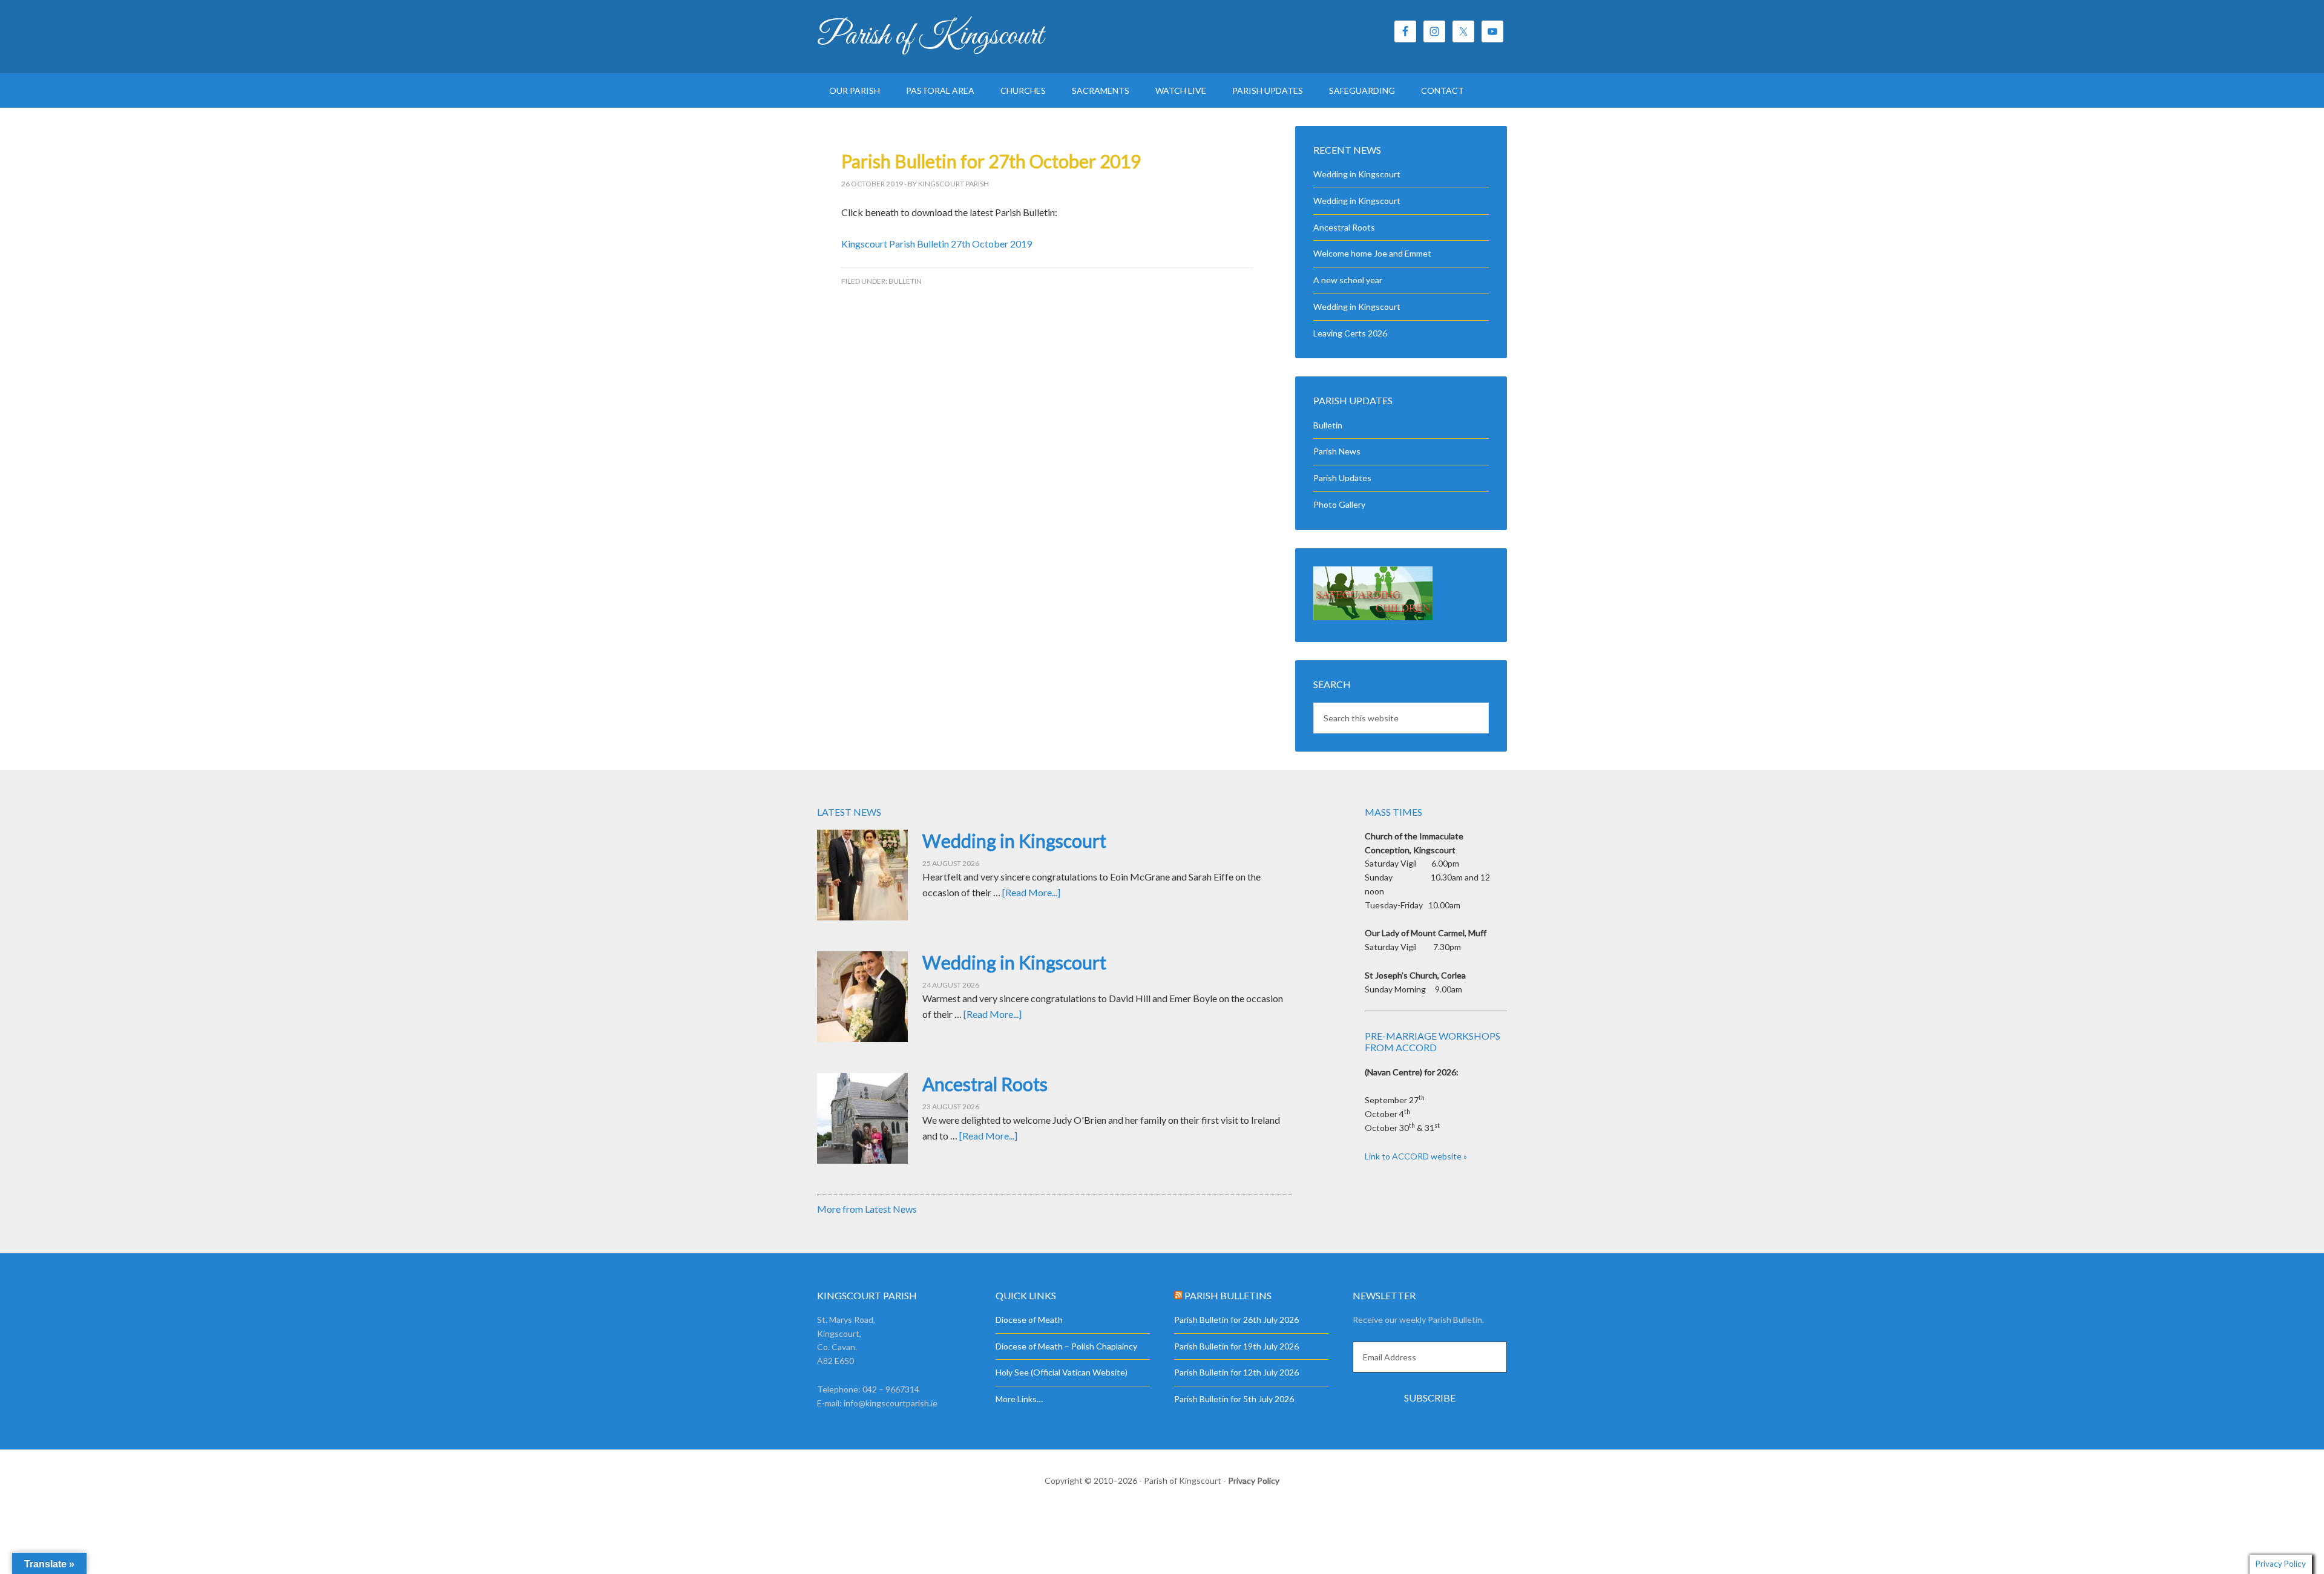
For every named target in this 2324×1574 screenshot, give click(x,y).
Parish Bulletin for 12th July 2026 (1236, 1372)
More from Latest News (867, 1209)
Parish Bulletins (1228, 1295)
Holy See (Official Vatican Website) (1062, 1372)
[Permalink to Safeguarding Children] (1373, 617)
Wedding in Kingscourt (1357, 174)
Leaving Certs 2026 (1350, 333)
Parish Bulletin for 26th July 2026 (1236, 1320)
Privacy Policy (1254, 1481)
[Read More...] (1031, 892)
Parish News (1337, 451)
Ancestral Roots (1344, 227)
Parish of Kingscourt (930, 36)
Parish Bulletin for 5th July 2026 (1234, 1399)
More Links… (1019, 1399)
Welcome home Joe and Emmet (1372, 253)
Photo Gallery (1339, 504)
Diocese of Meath (1029, 1320)
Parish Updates (1342, 478)
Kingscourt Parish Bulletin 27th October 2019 (937, 244)
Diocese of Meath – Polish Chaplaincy (1066, 1346)
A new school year (1348, 280)
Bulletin (905, 281)
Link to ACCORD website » (1416, 1156)
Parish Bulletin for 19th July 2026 (1236, 1346)
